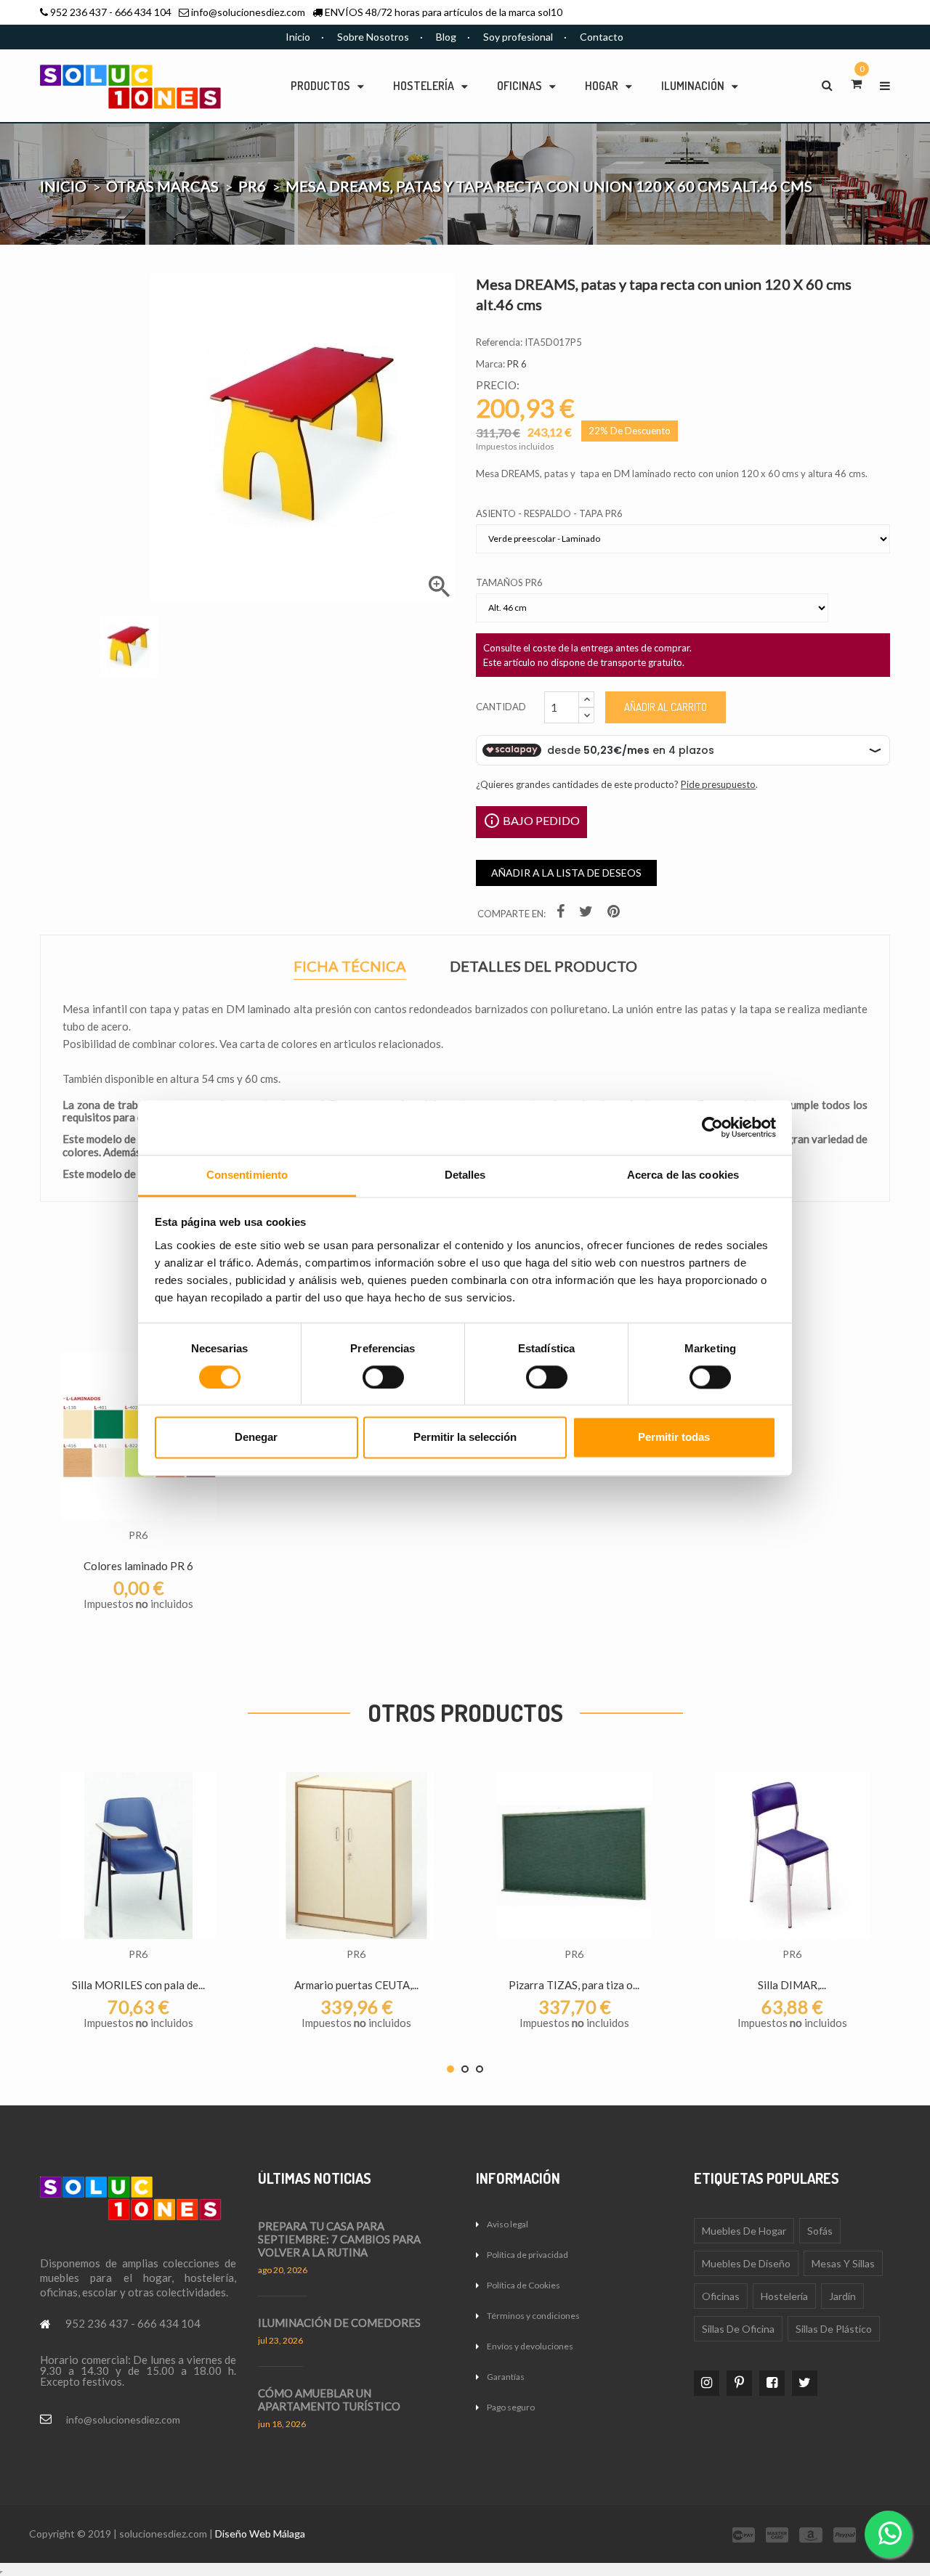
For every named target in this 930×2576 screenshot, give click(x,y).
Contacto (602, 37)
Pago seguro (511, 2407)
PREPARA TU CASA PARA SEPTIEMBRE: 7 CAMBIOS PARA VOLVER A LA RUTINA (339, 2239)
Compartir (562, 914)
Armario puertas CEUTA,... (356, 1985)
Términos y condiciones (533, 2316)
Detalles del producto (543, 966)
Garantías (506, 2377)
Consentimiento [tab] (247, 1175)
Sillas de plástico (834, 2329)
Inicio (298, 37)
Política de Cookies (523, 2285)
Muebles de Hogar (744, 2231)
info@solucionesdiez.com (248, 12)
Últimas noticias (315, 2178)
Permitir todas (674, 1438)
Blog (446, 37)
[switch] (383, 1377)
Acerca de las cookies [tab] (683, 1175)
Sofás (820, 2231)
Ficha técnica (350, 968)
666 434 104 (143, 12)
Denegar (256, 1438)
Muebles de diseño (746, 2263)
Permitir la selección (465, 1438)
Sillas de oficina (738, 2329)
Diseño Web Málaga (260, 2534)
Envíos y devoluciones (530, 2346)
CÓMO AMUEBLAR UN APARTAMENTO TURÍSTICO (329, 2400)
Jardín (842, 2296)
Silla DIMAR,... (792, 1985)
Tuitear (588, 914)
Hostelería (784, 2296)
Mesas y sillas (843, 2263)
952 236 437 (78, 12)
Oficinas (721, 2296)
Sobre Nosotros (373, 37)
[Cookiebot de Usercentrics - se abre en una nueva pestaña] (712, 1127)
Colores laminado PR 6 (138, 1566)
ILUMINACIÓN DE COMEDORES (339, 2323)
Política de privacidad (527, 2255)
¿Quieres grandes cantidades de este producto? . (617, 784)
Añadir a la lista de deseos (566, 873)
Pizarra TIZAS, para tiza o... (574, 1985)
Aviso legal (508, 2224)
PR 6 (517, 364)
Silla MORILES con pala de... (138, 1985)
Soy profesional (518, 37)
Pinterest (615, 914)
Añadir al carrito (666, 707)
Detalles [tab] (465, 1175)
